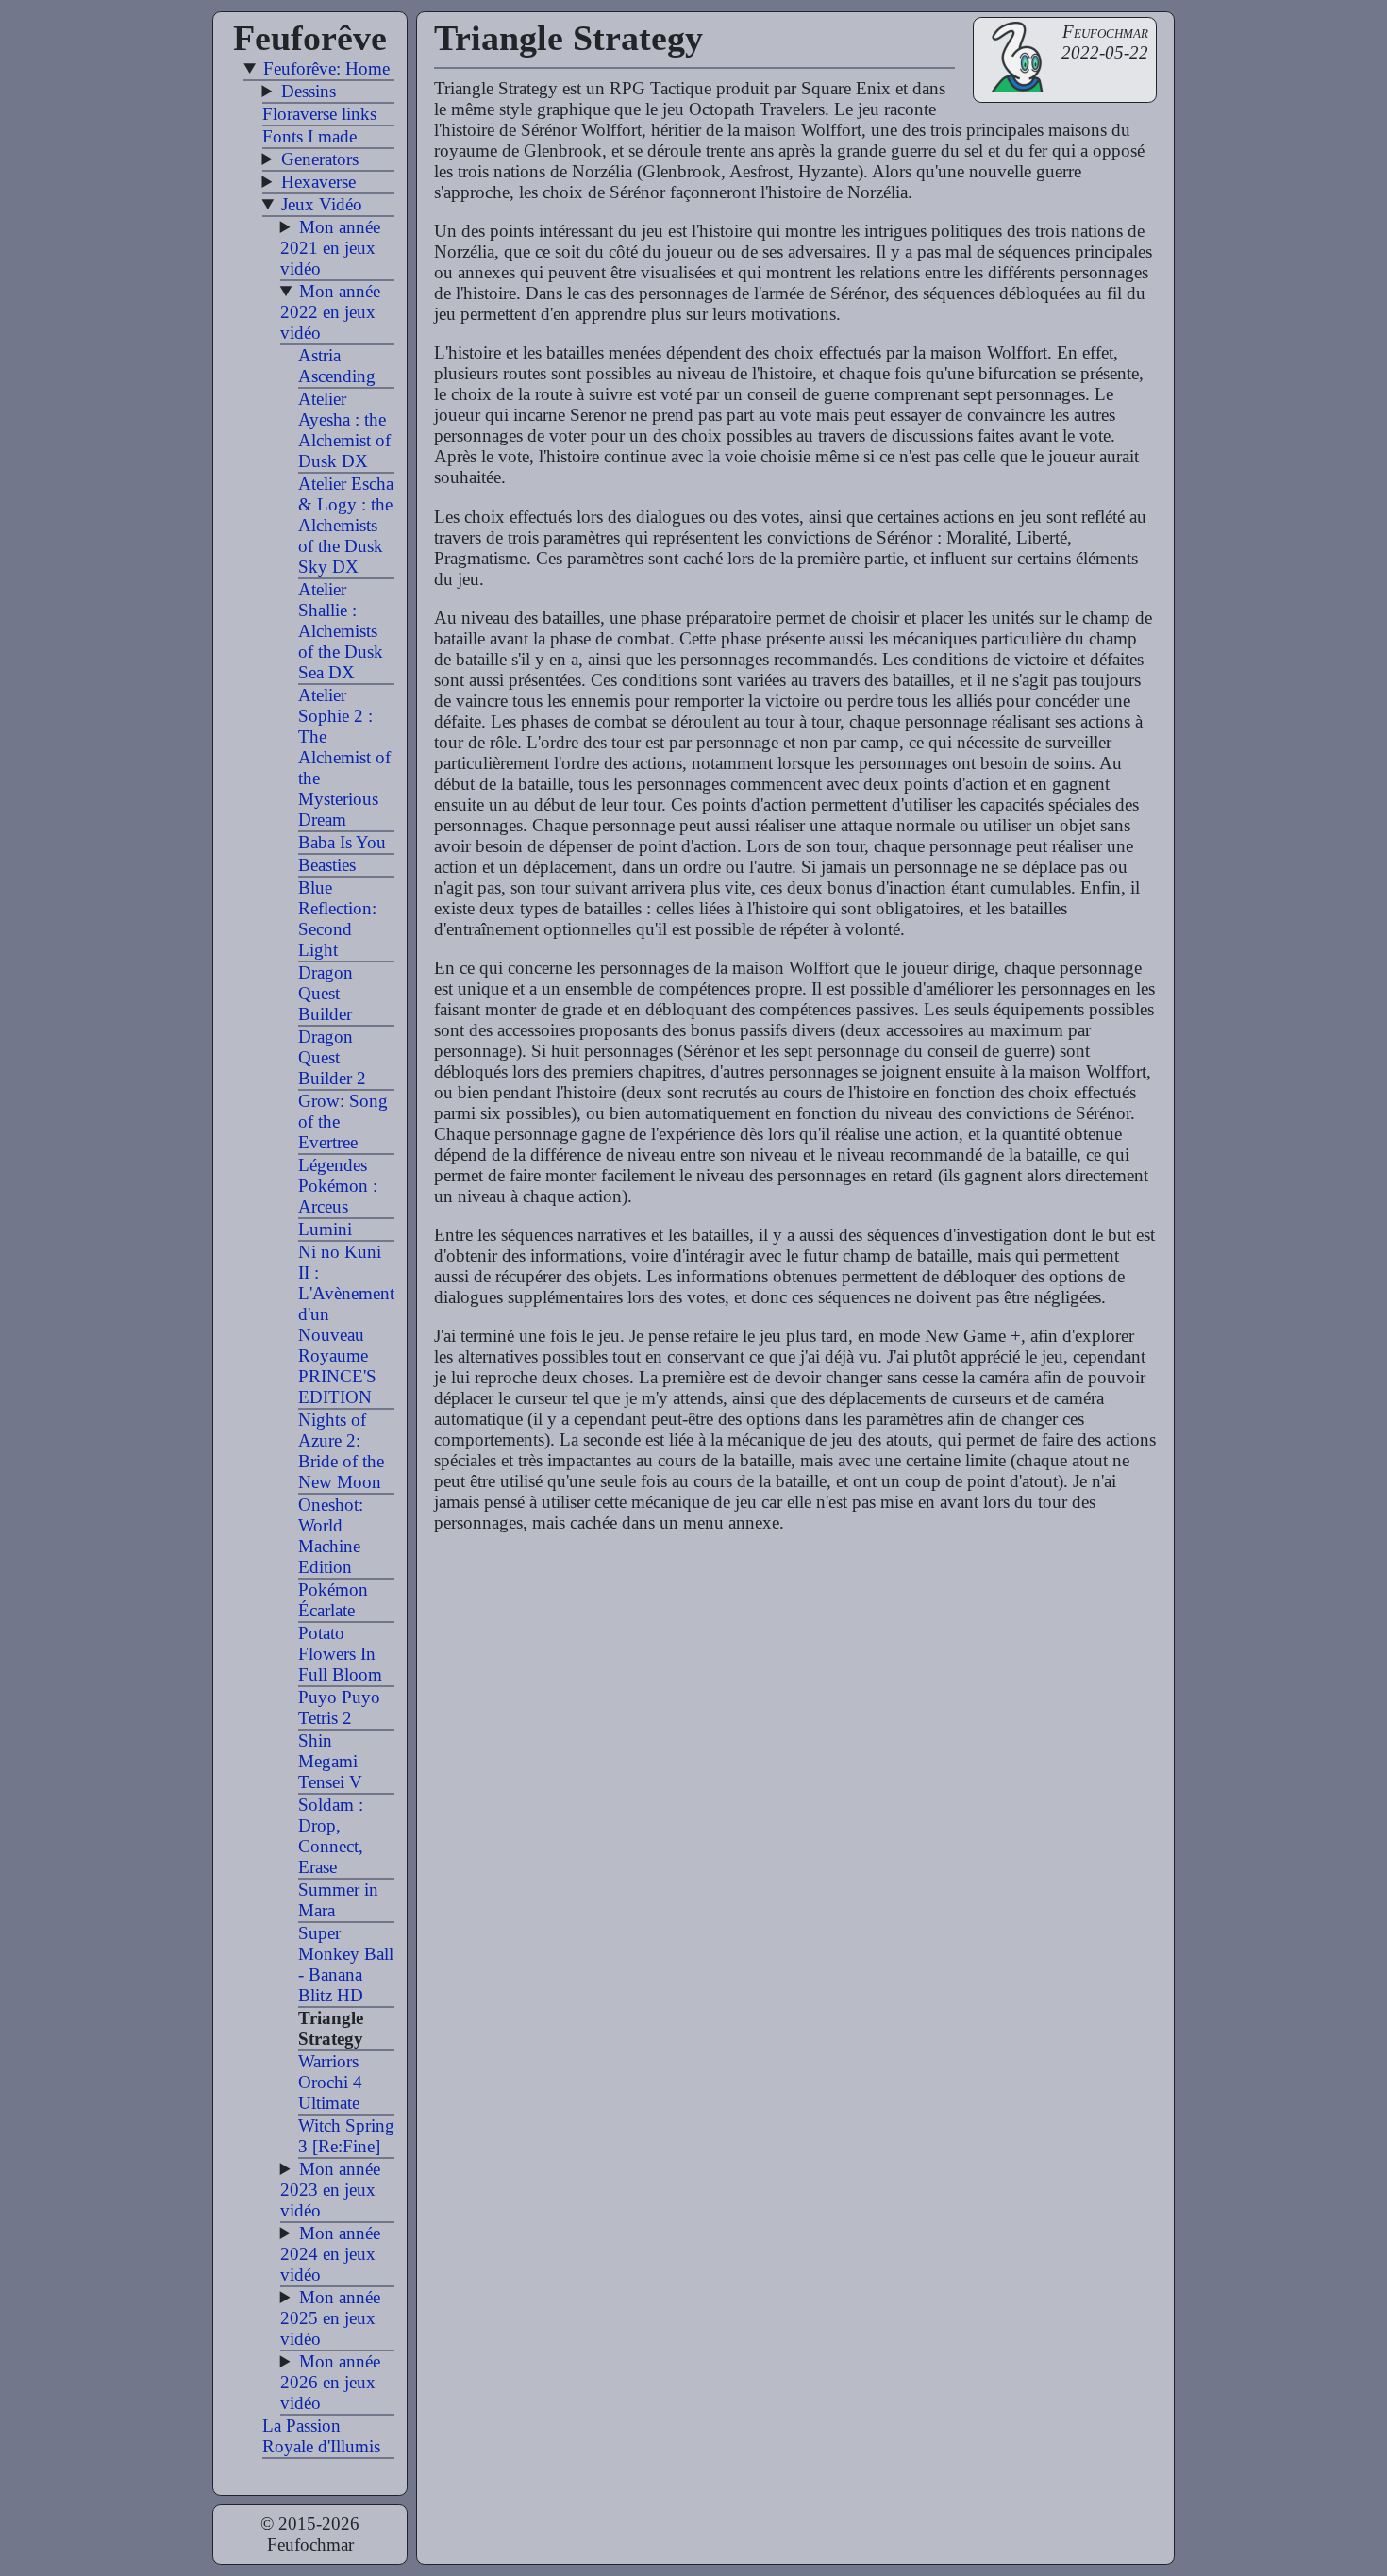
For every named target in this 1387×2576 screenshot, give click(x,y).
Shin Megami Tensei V (330, 1761)
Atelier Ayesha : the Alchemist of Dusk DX (344, 430)
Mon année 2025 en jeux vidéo (330, 2318)
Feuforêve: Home (326, 68)
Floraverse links (319, 114)
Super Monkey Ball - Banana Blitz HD (346, 1964)
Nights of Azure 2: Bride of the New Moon (341, 1451)
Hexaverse (318, 182)
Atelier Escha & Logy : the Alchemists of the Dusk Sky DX (346, 525)
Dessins (309, 91)
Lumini (325, 1229)
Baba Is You (342, 842)
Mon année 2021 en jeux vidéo (330, 248)
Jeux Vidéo (322, 204)
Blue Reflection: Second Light (337, 919)
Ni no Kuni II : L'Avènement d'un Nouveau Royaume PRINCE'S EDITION (346, 1324)
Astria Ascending (337, 366)
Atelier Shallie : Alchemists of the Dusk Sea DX (341, 631)
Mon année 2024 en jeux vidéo (330, 2254)
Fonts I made (309, 136)
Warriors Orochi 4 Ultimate (330, 2082)
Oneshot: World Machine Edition (331, 1536)
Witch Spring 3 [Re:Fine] (346, 2136)
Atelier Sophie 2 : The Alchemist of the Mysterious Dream (344, 757)
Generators (320, 159)
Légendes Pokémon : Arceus (338, 1186)
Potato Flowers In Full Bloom (340, 1654)
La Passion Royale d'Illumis (321, 2436)
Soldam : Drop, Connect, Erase (331, 1836)
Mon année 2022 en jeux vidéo (330, 312)
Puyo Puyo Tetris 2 (339, 1707)
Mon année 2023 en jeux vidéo (330, 2190)
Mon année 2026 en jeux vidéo (330, 2382)
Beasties (327, 865)
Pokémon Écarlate (333, 1600)
